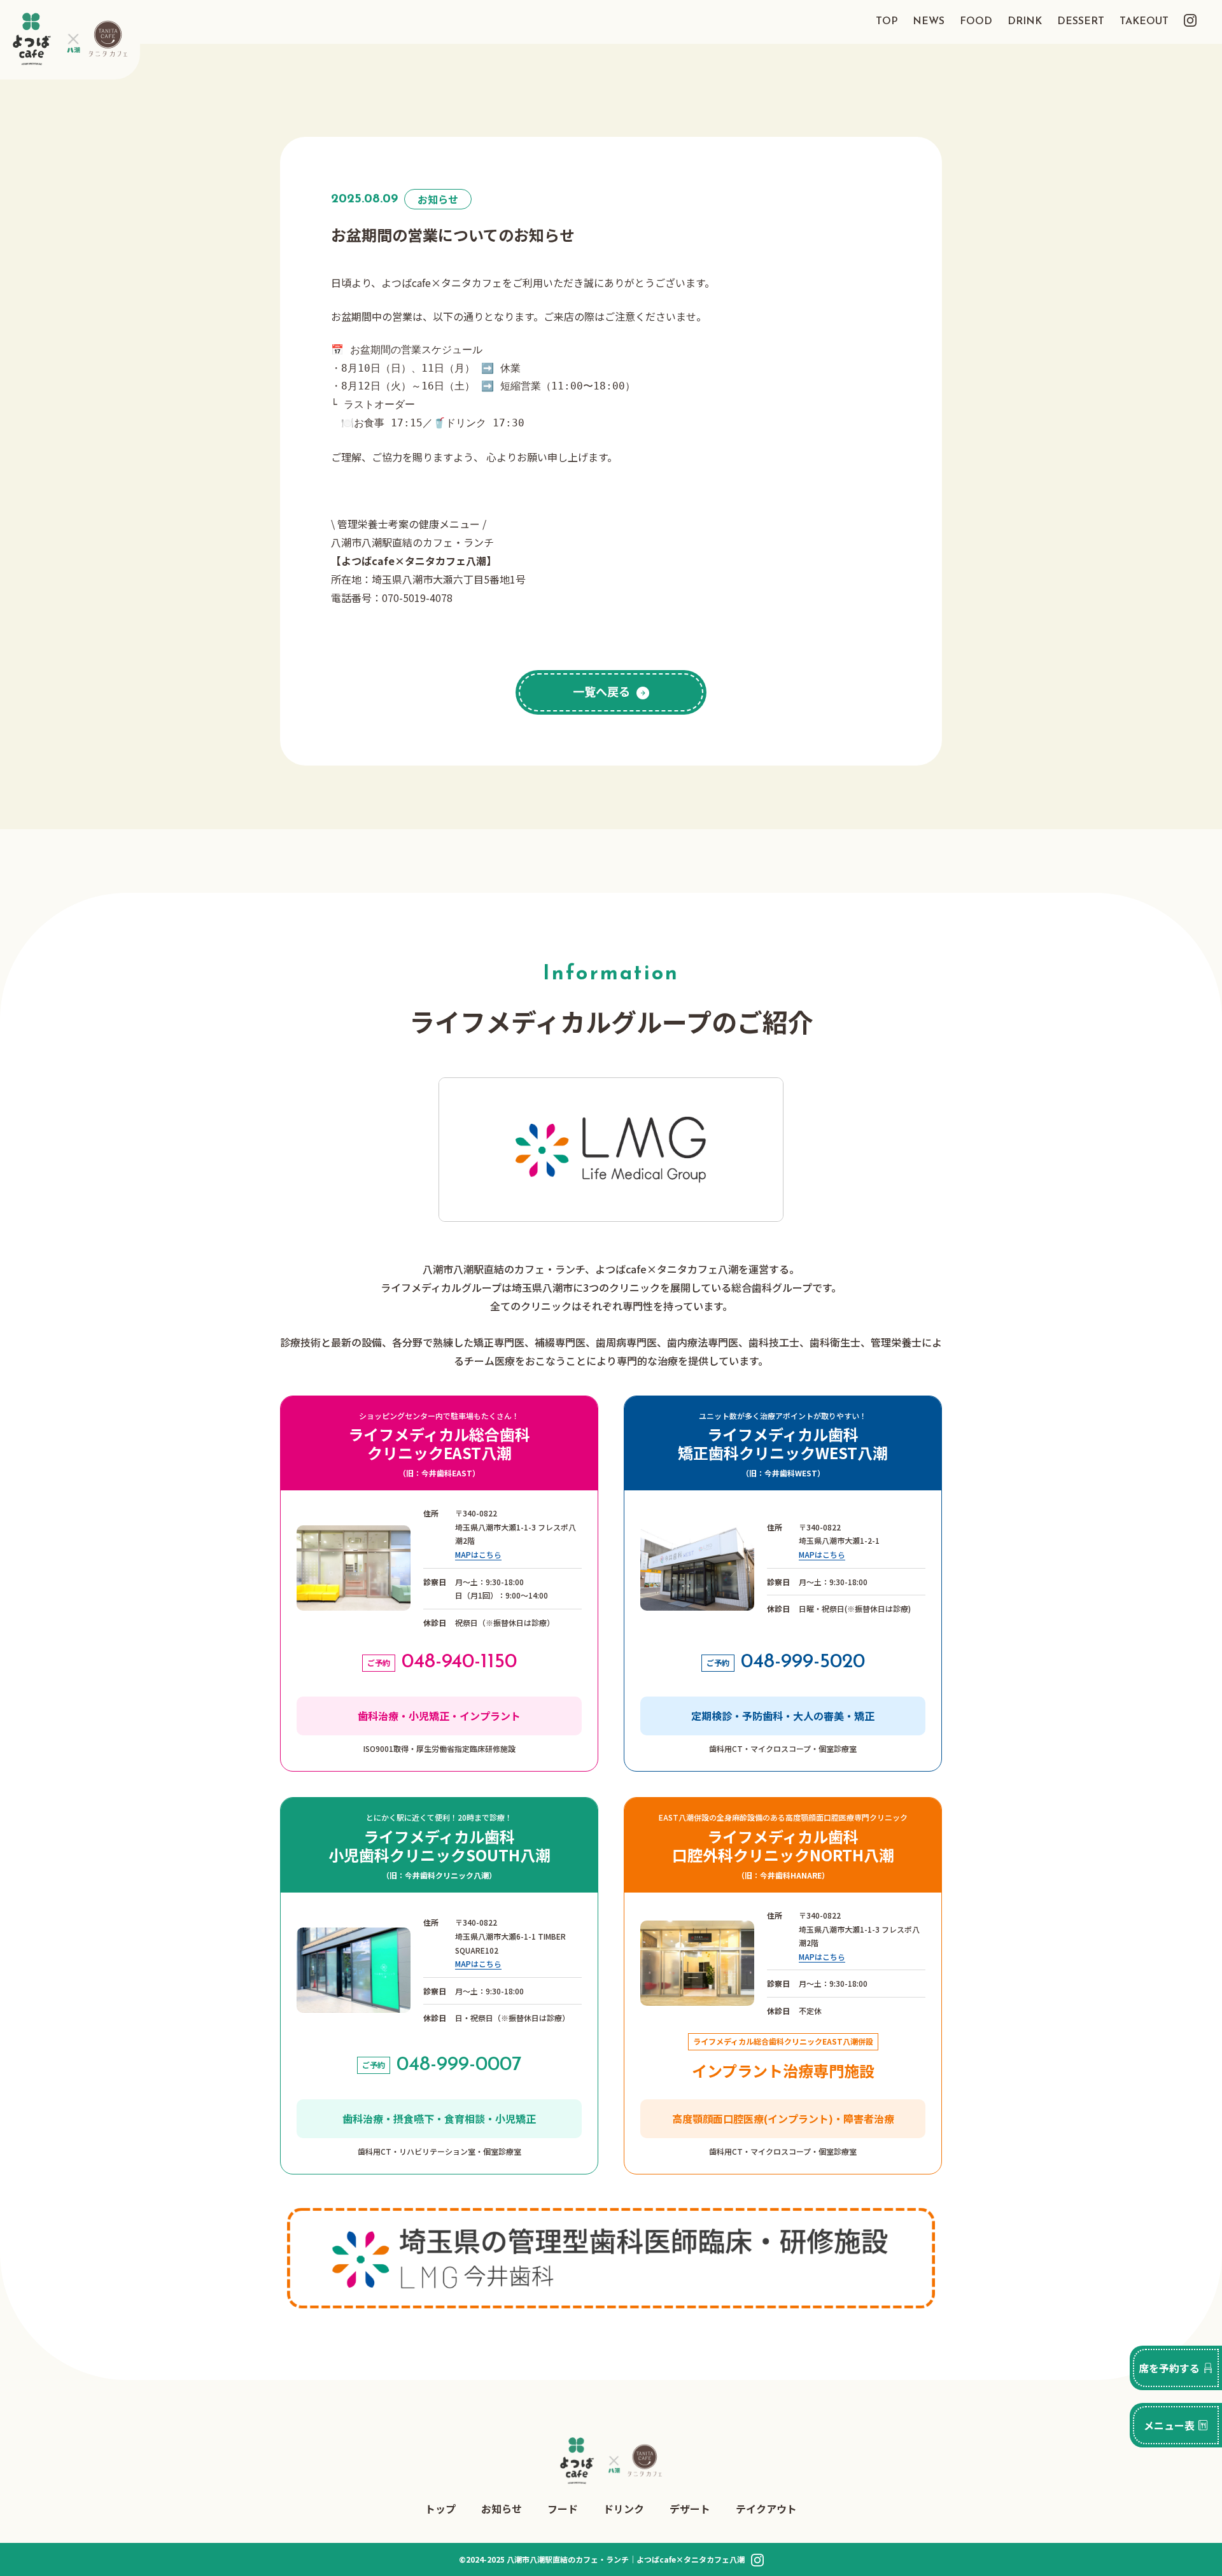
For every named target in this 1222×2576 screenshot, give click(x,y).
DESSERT (1081, 22)
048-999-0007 (459, 2065)
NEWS (929, 22)
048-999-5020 (803, 1662)
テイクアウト (766, 2509)
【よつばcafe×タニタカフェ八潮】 (414, 561)
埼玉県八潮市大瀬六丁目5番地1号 (449, 579)
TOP (887, 22)
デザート (690, 2509)
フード (563, 2509)
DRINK (1025, 22)
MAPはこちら (478, 1554)
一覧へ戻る (601, 691)
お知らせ (502, 2509)
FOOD (976, 22)
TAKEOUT (1144, 22)
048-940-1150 (459, 1662)
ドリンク (624, 2509)
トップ (440, 2509)
